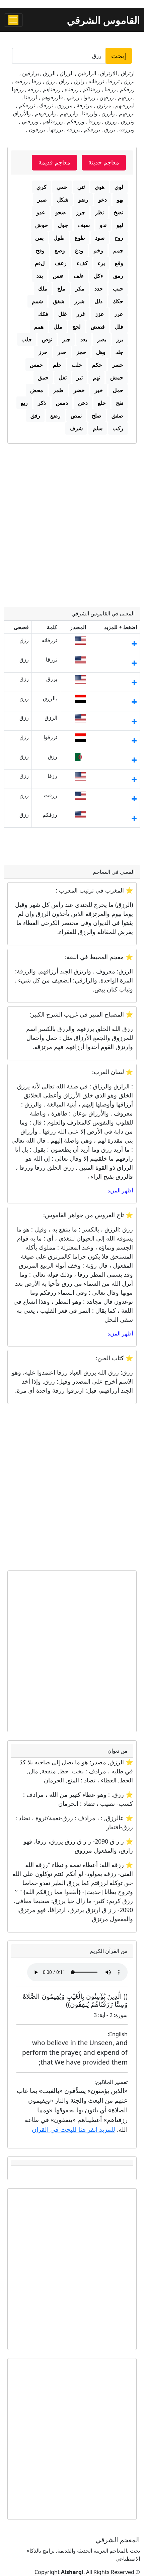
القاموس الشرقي (103, 20)
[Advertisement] (72, 519)
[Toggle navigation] (13, 20)
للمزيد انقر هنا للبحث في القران (74, 2129)
